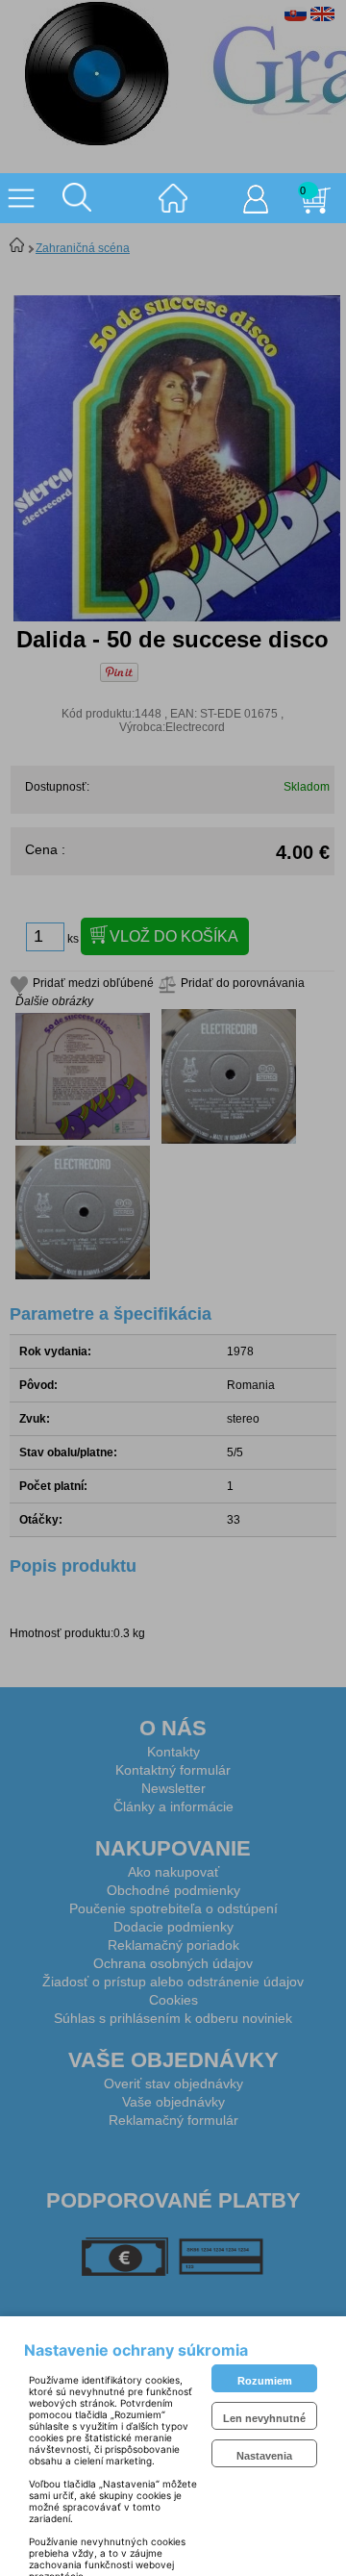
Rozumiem (265, 2381)
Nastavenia (264, 2456)
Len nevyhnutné (264, 2418)
